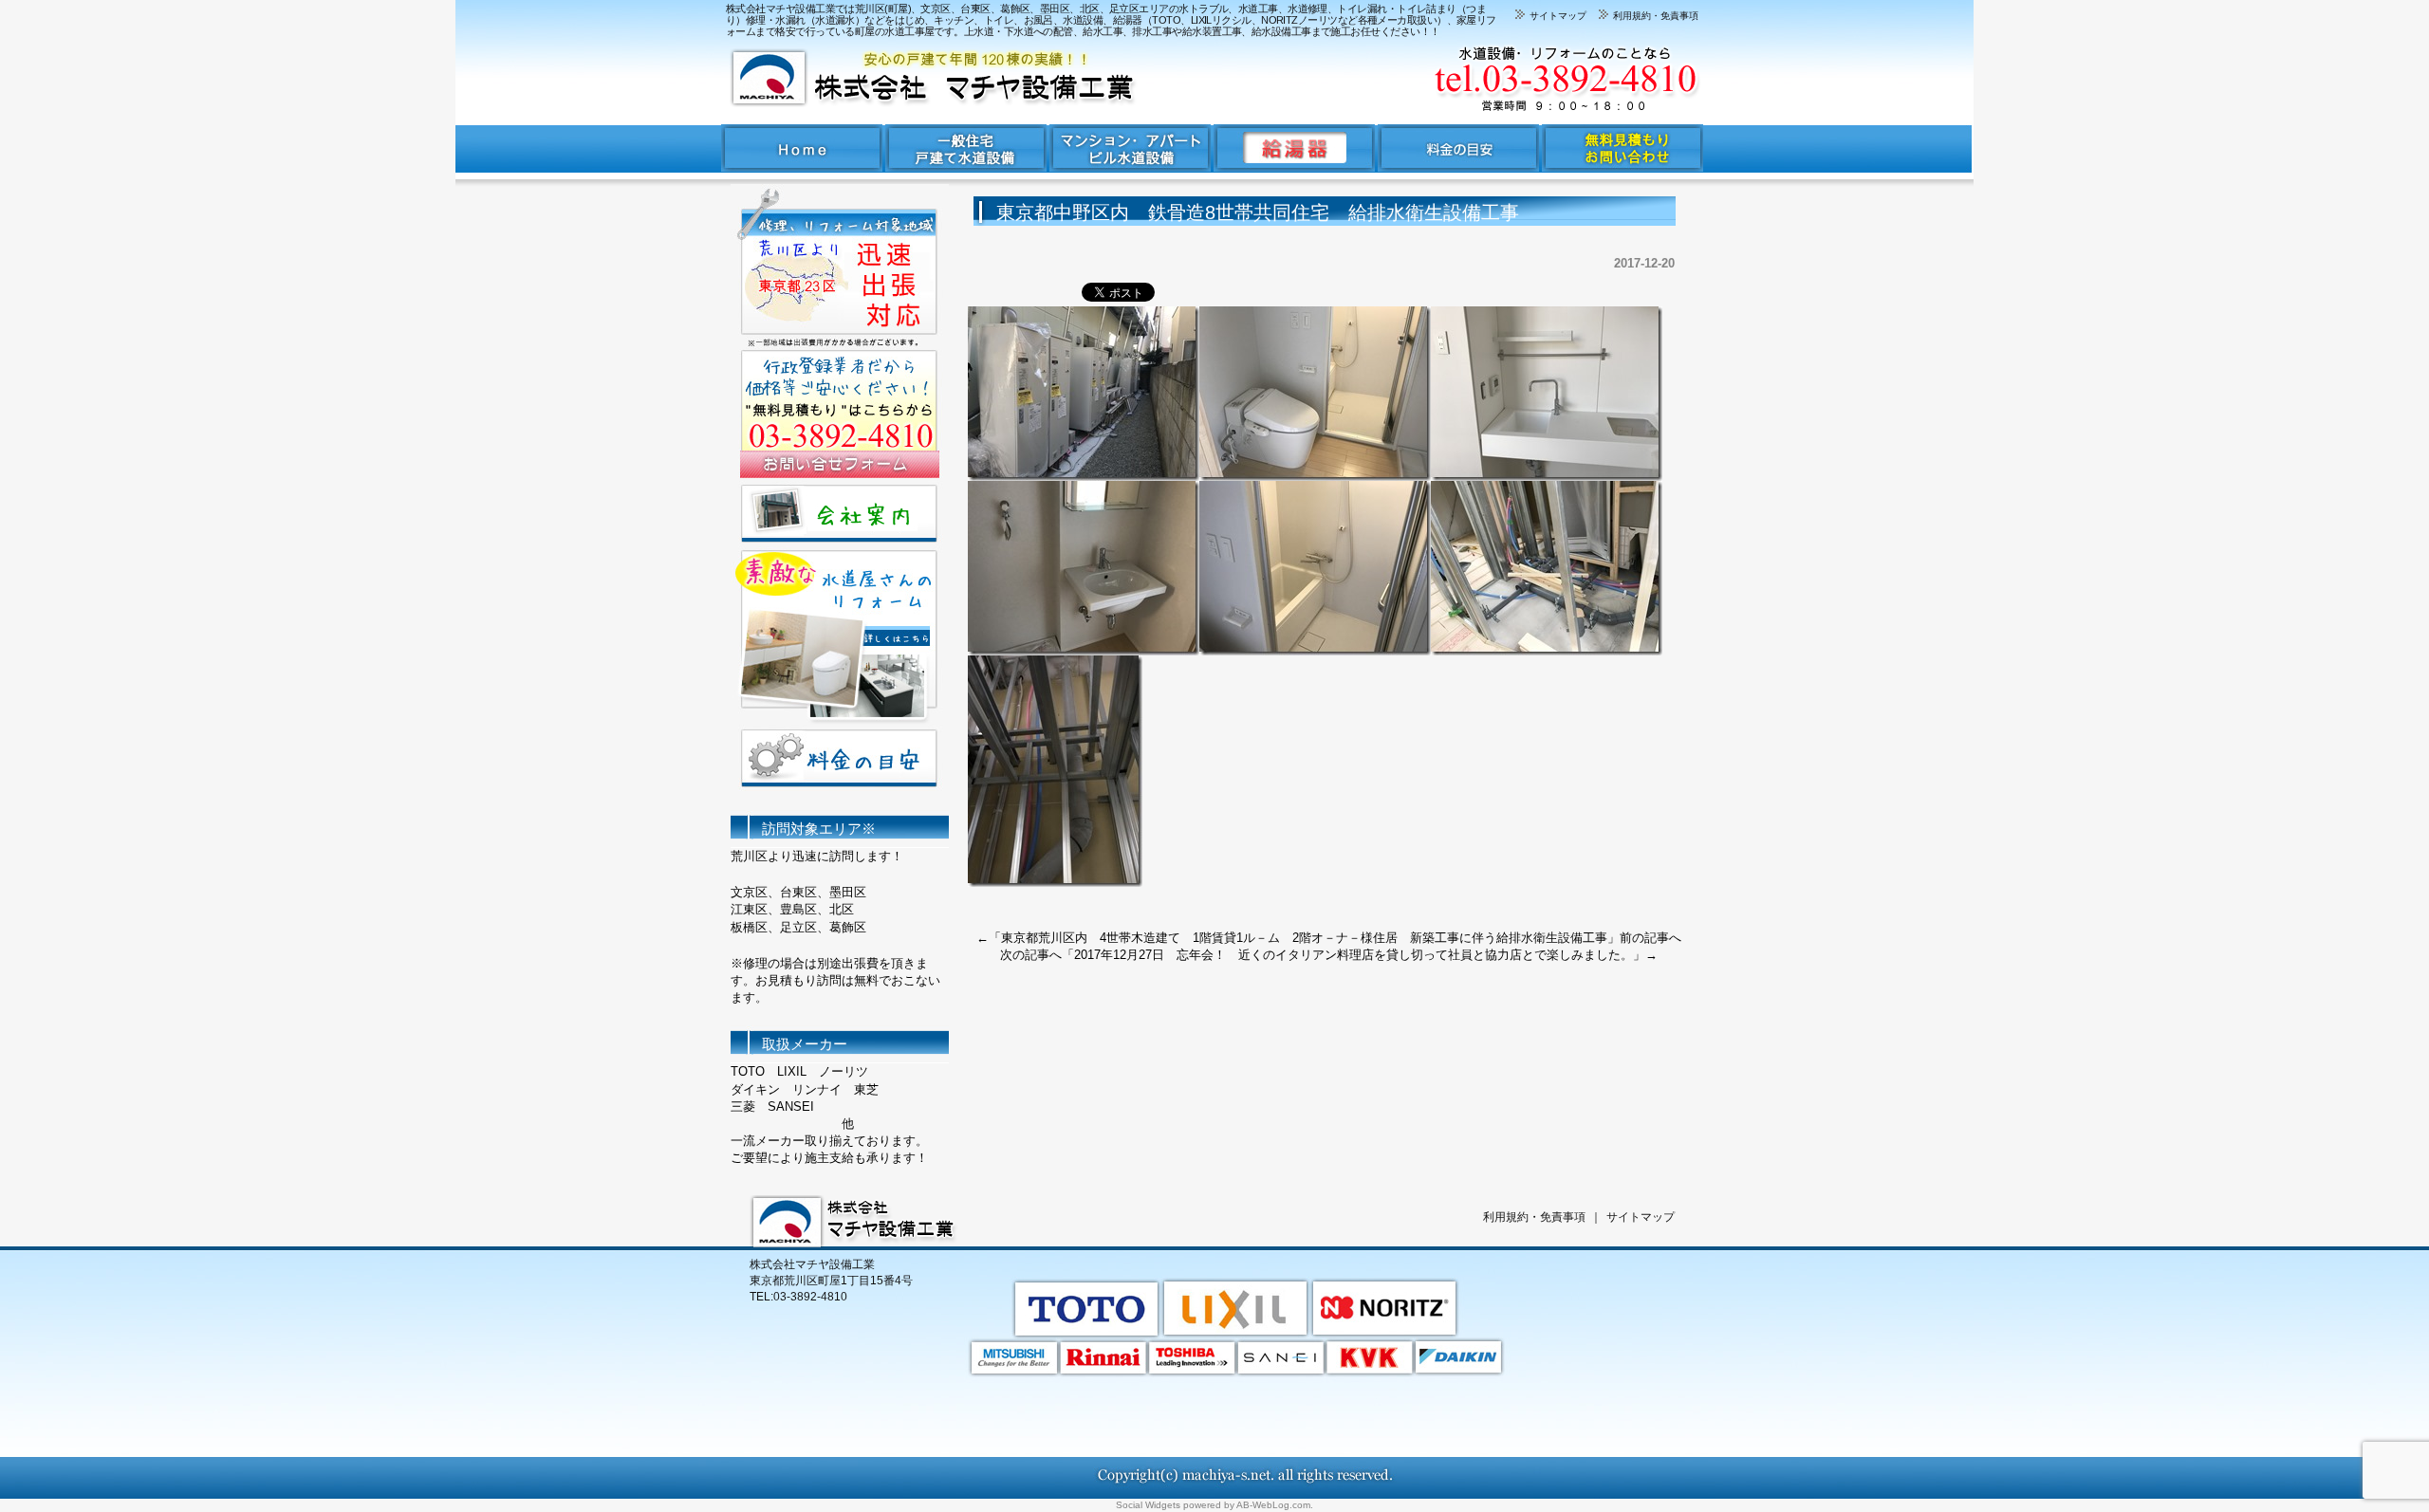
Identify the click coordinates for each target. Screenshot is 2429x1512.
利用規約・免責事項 (1654, 16)
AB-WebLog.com (1273, 1505)
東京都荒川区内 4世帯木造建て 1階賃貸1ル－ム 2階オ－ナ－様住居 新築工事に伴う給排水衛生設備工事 (1304, 938)
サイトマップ (1557, 16)
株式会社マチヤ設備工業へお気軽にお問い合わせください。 (1461, 78)
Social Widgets (1148, 1505)
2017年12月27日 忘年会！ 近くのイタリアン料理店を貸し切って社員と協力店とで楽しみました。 (1354, 955)
